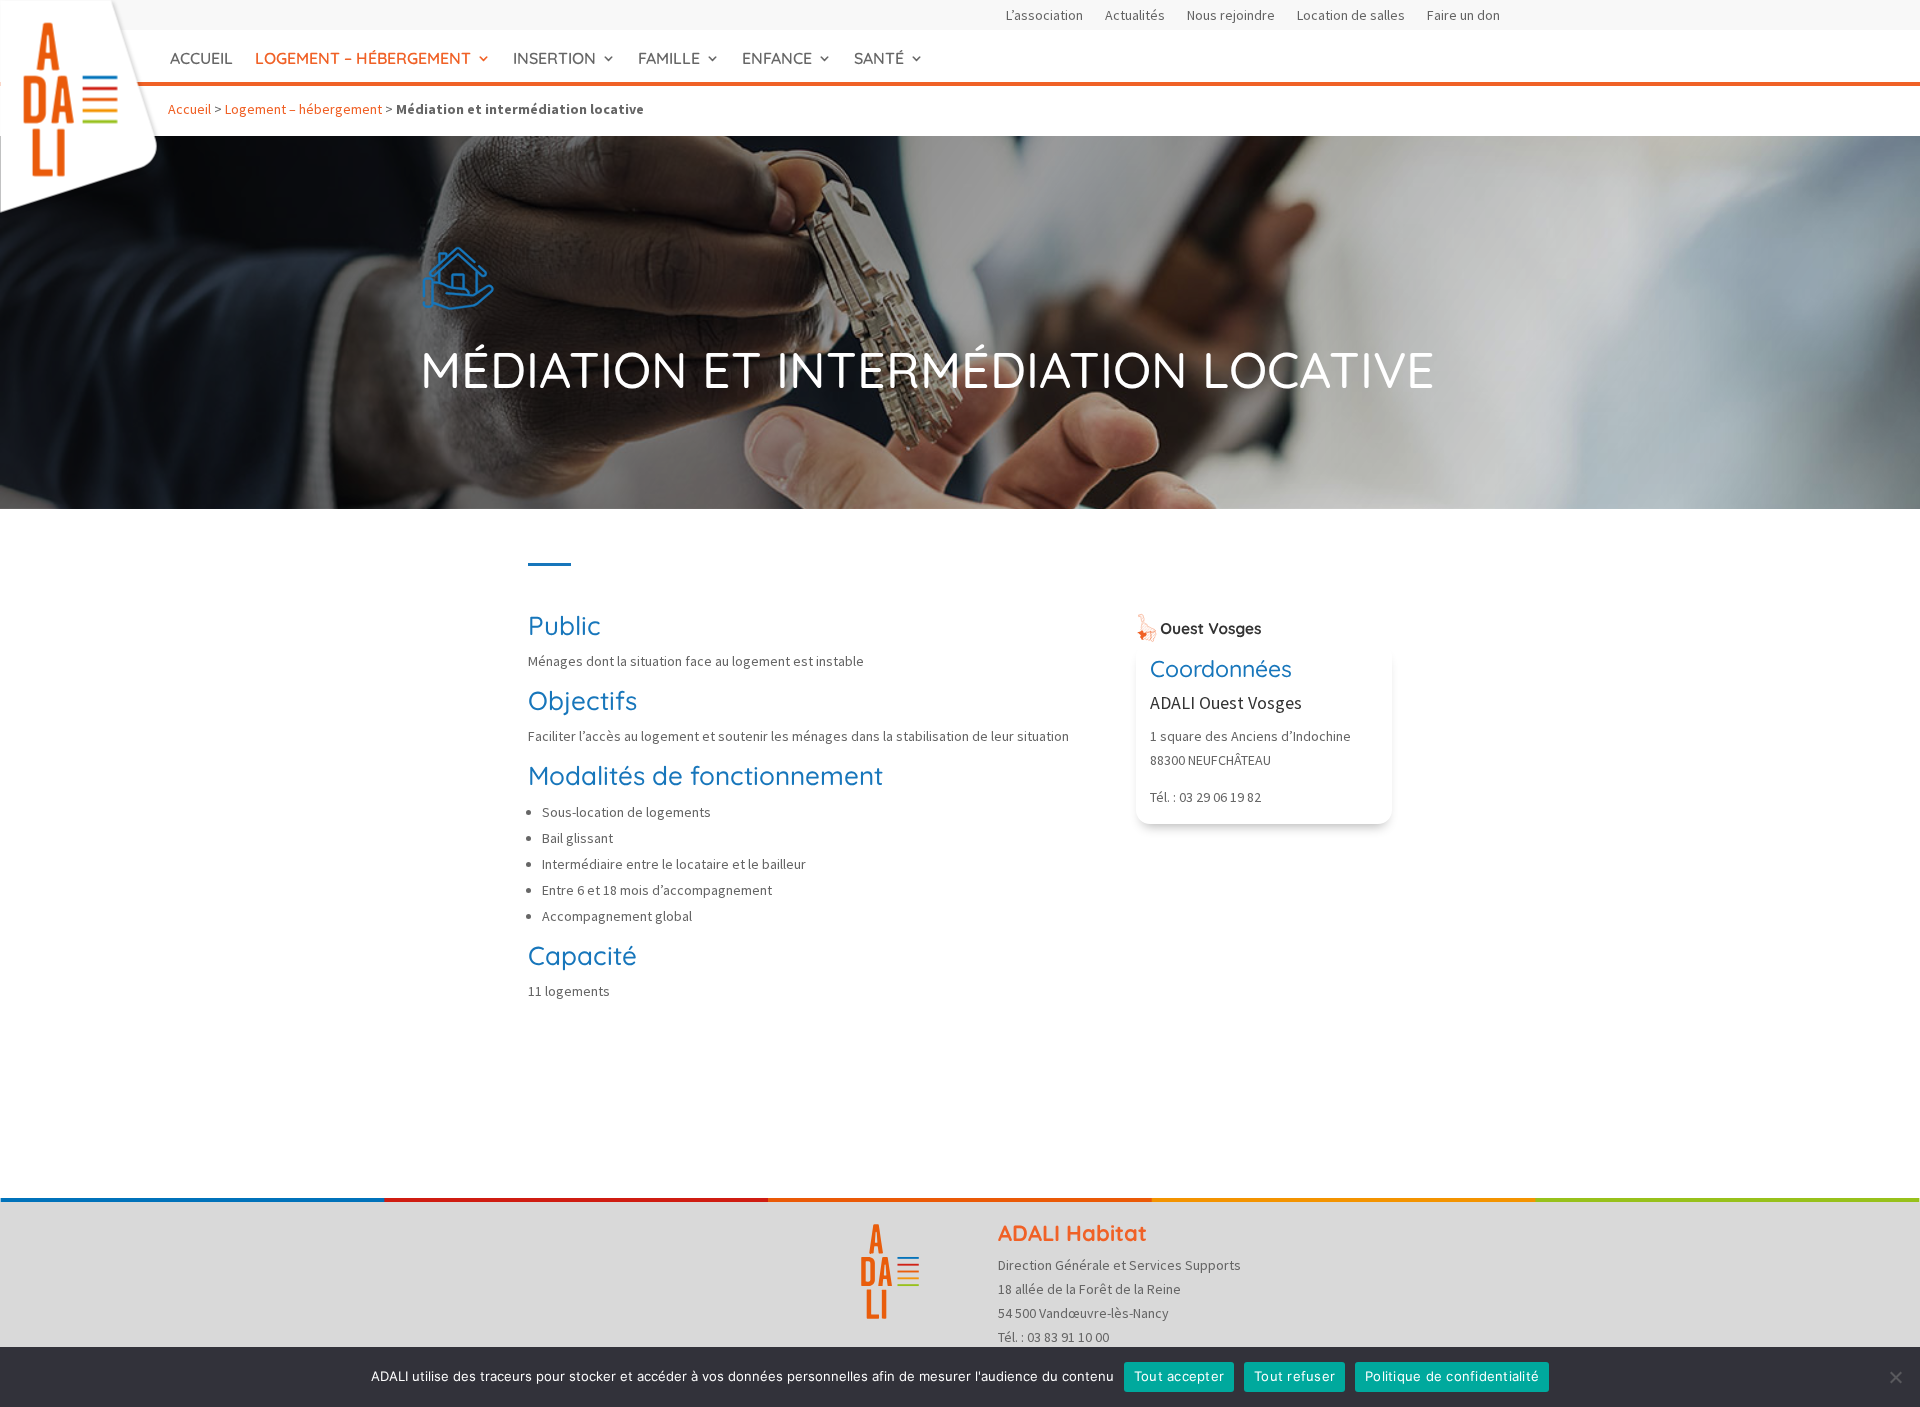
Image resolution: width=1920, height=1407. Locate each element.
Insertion (554, 58)
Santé (879, 58)
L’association (1044, 16)
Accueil (201, 58)
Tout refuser (1294, 1376)
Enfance (777, 58)
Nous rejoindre (1231, 16)
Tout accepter (1179, 1376)
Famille (669, 58)
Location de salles (1351, 16)
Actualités (1135, 16)
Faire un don (1463, 16)
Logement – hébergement (363, 58)
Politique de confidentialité (1452, 1376)
